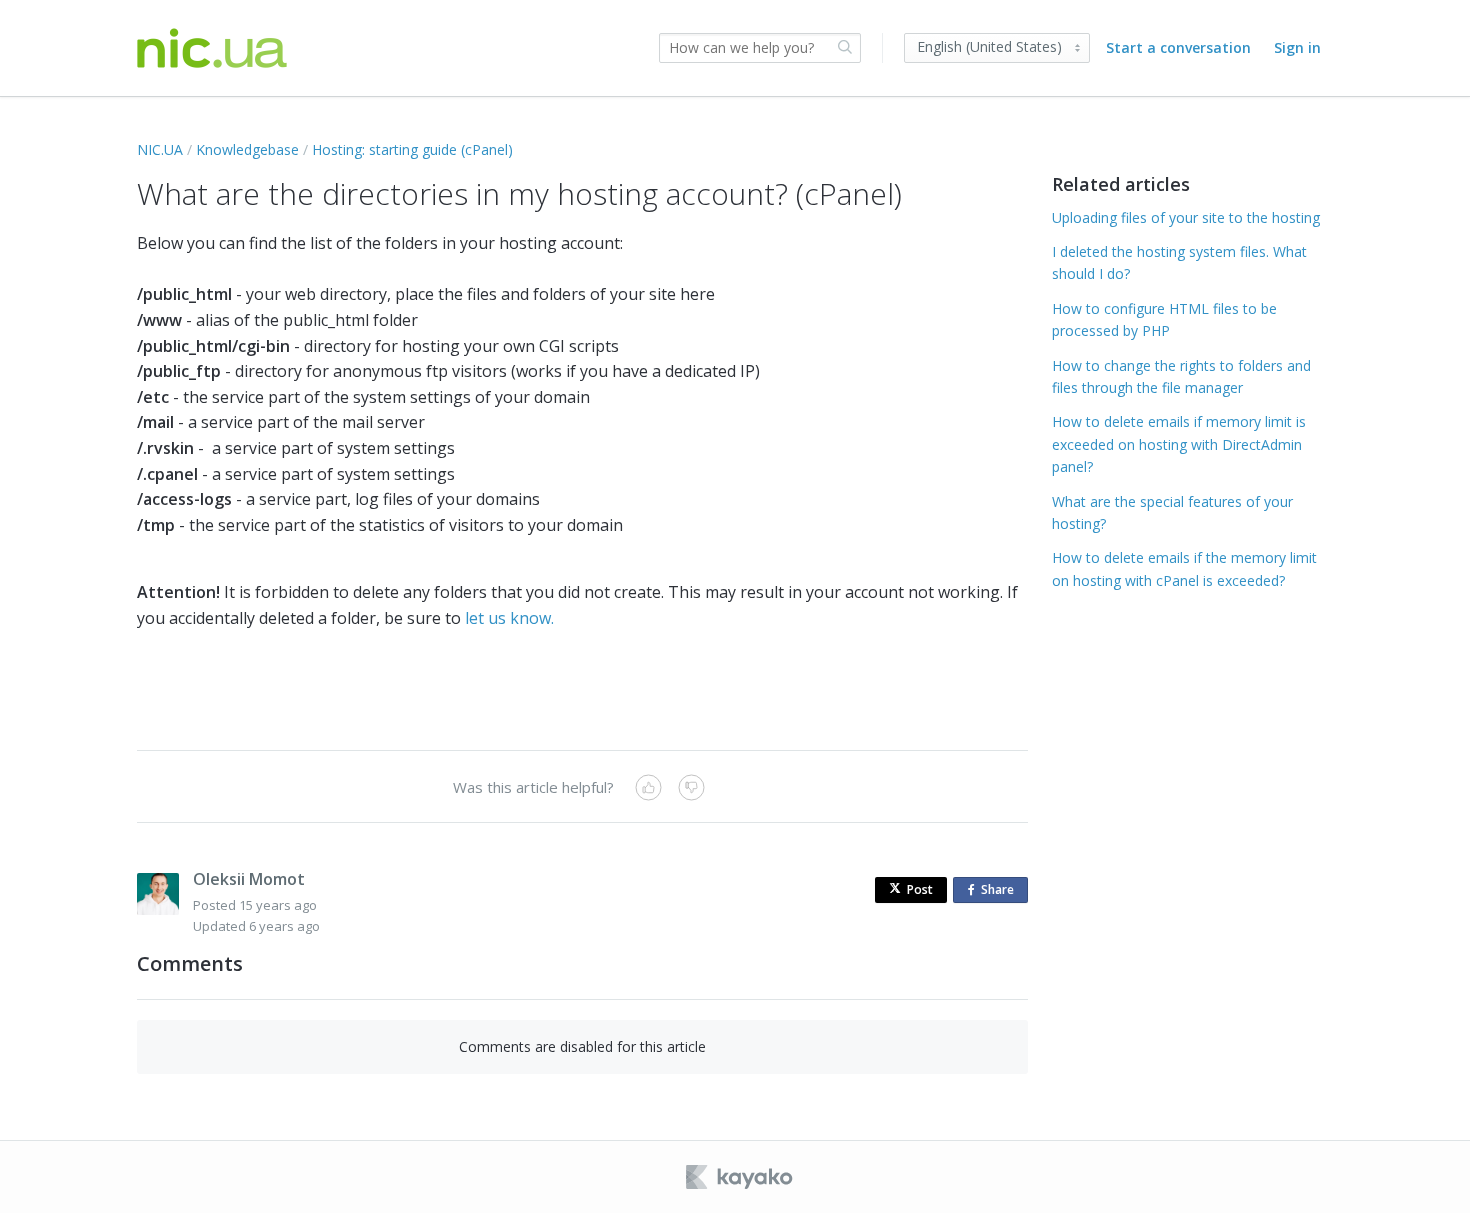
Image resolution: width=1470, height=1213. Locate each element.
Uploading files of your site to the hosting (1186, 217)
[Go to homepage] (212, 48)
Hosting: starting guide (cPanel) (412, 149)
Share (1001, 892)
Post (920, 889)
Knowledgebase (247, 149)
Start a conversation (1178, 47)
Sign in (1297, 47)
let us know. (509, 618)
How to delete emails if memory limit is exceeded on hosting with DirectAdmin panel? (1179, 444)
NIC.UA (160, 149)
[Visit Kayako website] (741, 1177)
